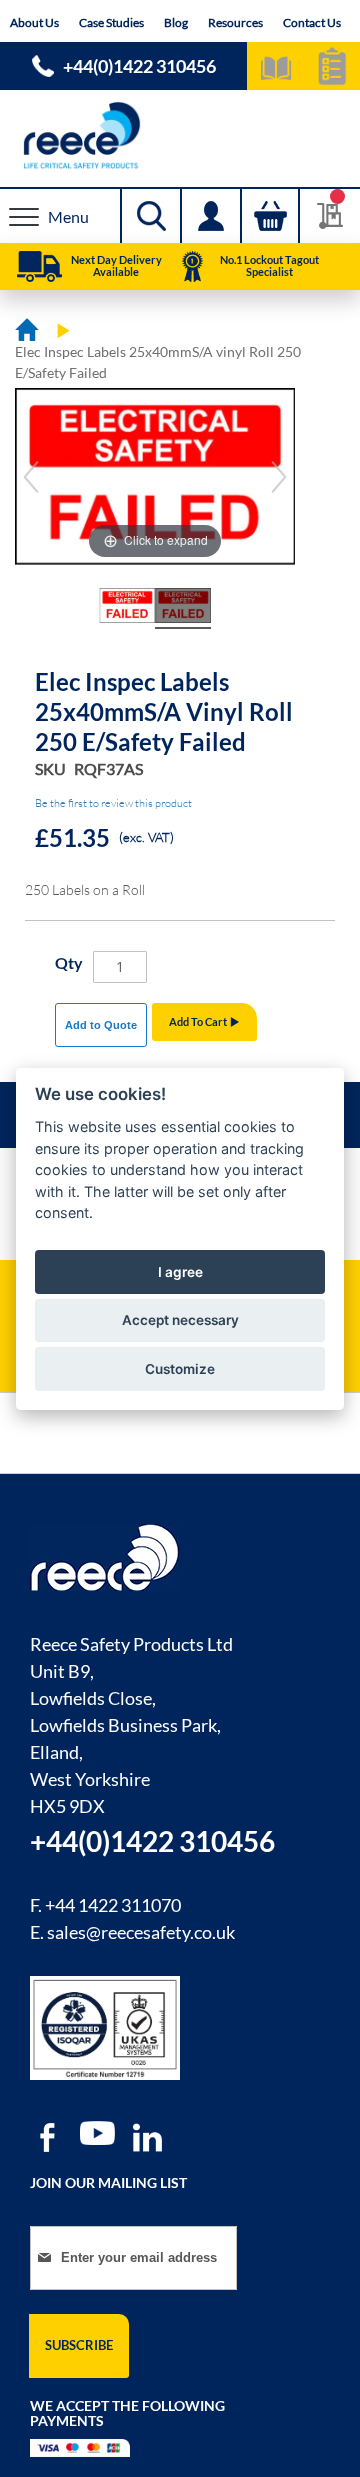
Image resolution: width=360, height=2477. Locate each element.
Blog (176, 22)
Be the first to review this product (113, 803)
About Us (34, 22)
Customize (180, 1369)
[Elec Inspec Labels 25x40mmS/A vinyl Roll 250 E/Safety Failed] (127, 608)
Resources (235, 22)
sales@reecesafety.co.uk (141, 1932)
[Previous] (31, 477)
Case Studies (111, 22)
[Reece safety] (180, 135)
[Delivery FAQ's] (39, 267)
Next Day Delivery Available (116, 265)
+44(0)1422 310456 (139, 66)
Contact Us (312, 22)
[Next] (279, 477)
